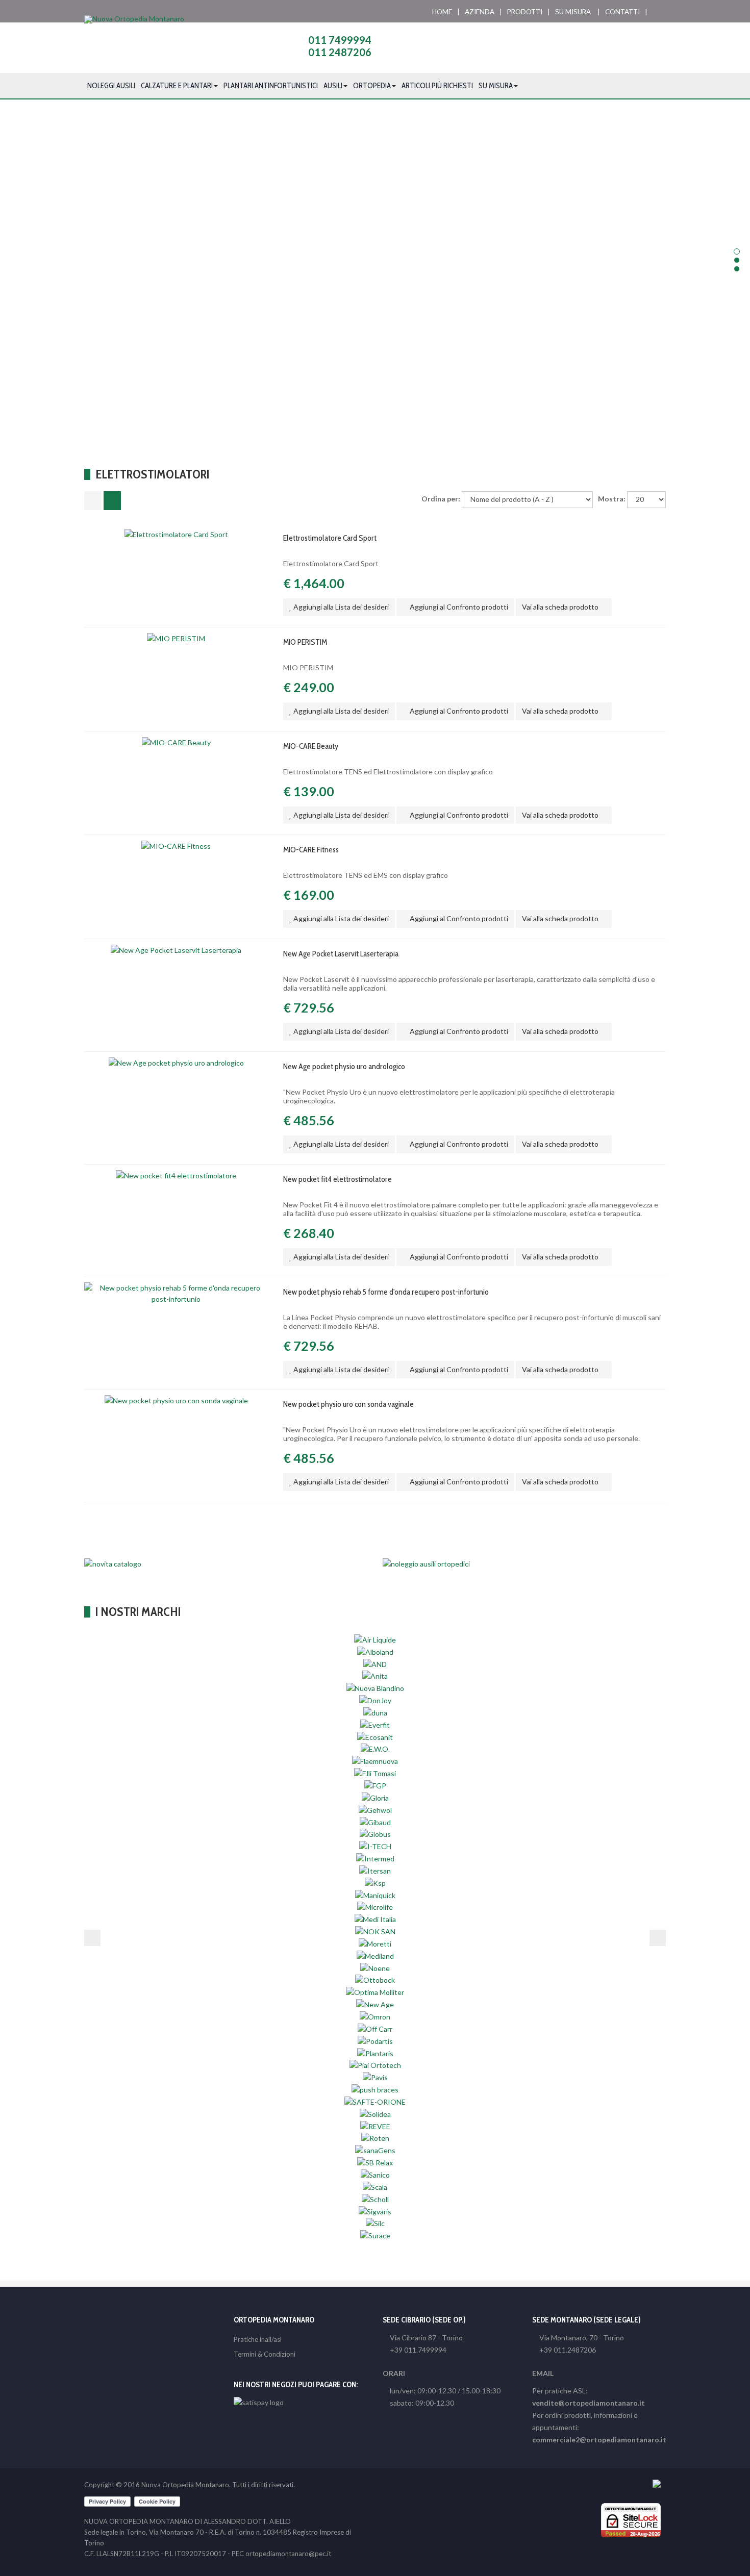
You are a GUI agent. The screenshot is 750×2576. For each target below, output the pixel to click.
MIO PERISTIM (305, 642)
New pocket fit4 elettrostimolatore (337, 1179)
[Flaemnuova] (375, 1761)
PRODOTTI (525, 12)
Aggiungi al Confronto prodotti (458, 607)
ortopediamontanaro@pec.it (288, 2554)
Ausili (333, 86)
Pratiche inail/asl (258, 2339)
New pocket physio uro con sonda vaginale (348, 1404)
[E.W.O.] (375, 1748)
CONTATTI (622, 12)
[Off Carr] (375, 2028)
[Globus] (375, 1834)
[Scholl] (375, 2199)
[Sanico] (375, 2174)
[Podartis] (375, 2041)
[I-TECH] (375, 1846)
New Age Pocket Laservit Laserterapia (341, 954)
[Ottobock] (375, 1979)
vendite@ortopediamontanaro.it (589, 2403)
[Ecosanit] (375, 1737)
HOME (442, 12)
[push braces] (375, 2089)
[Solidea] (375, 2114)
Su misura (496, 86)
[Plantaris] (375, 2052)
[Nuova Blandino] (375, 1688)
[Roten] (375, 2138)
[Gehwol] (375, 1810)
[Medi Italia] (375, 1919)
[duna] (375, 1712)
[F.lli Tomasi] (375, 1773)
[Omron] (375, 2016)
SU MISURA (573, 12)
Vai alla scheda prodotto (561, 607)
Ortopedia (372, 86)
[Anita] (375, 1675)
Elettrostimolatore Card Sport (330, 538)
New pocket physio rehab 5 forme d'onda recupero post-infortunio (386, 1292)
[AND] (375, 1663)
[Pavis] (375, 2077)
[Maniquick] (375, 1895)
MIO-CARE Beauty (311, 746)
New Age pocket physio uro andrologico (344, 1066)
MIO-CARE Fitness (311, 850)
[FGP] (375, 1785)
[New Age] (375, 2004)
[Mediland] (375, 1955)
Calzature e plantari (177, 86)
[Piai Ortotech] (375, 2065)
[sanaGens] (375, 2150)
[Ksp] (375, 1883)
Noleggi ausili (111, 86)
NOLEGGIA (375, 317)
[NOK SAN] (375, 1931)
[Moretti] (375, 1943)
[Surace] (375, 2235)
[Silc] (375, 2223)
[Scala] (375, 2187)
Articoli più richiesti (437, 86)
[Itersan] (375, 1870)
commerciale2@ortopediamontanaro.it (599, 2440)
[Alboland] (375, 1651)
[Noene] (375, 1968)
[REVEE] (375, 2126)
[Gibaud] (375, 1821)
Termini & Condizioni (265, 2354)
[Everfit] (375, 1724)
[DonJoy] (375, 1700)
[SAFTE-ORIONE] (375, 2101)
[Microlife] (375, 1906)
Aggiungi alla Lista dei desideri (340, 607)
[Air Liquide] (375, 1639)
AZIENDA (480, 12)
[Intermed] (375, 1858)
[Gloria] (375, 1797)
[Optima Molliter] (375, 1992)
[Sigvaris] (375, 2211)
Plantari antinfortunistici (271, 86)
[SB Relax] (375, 2162)
